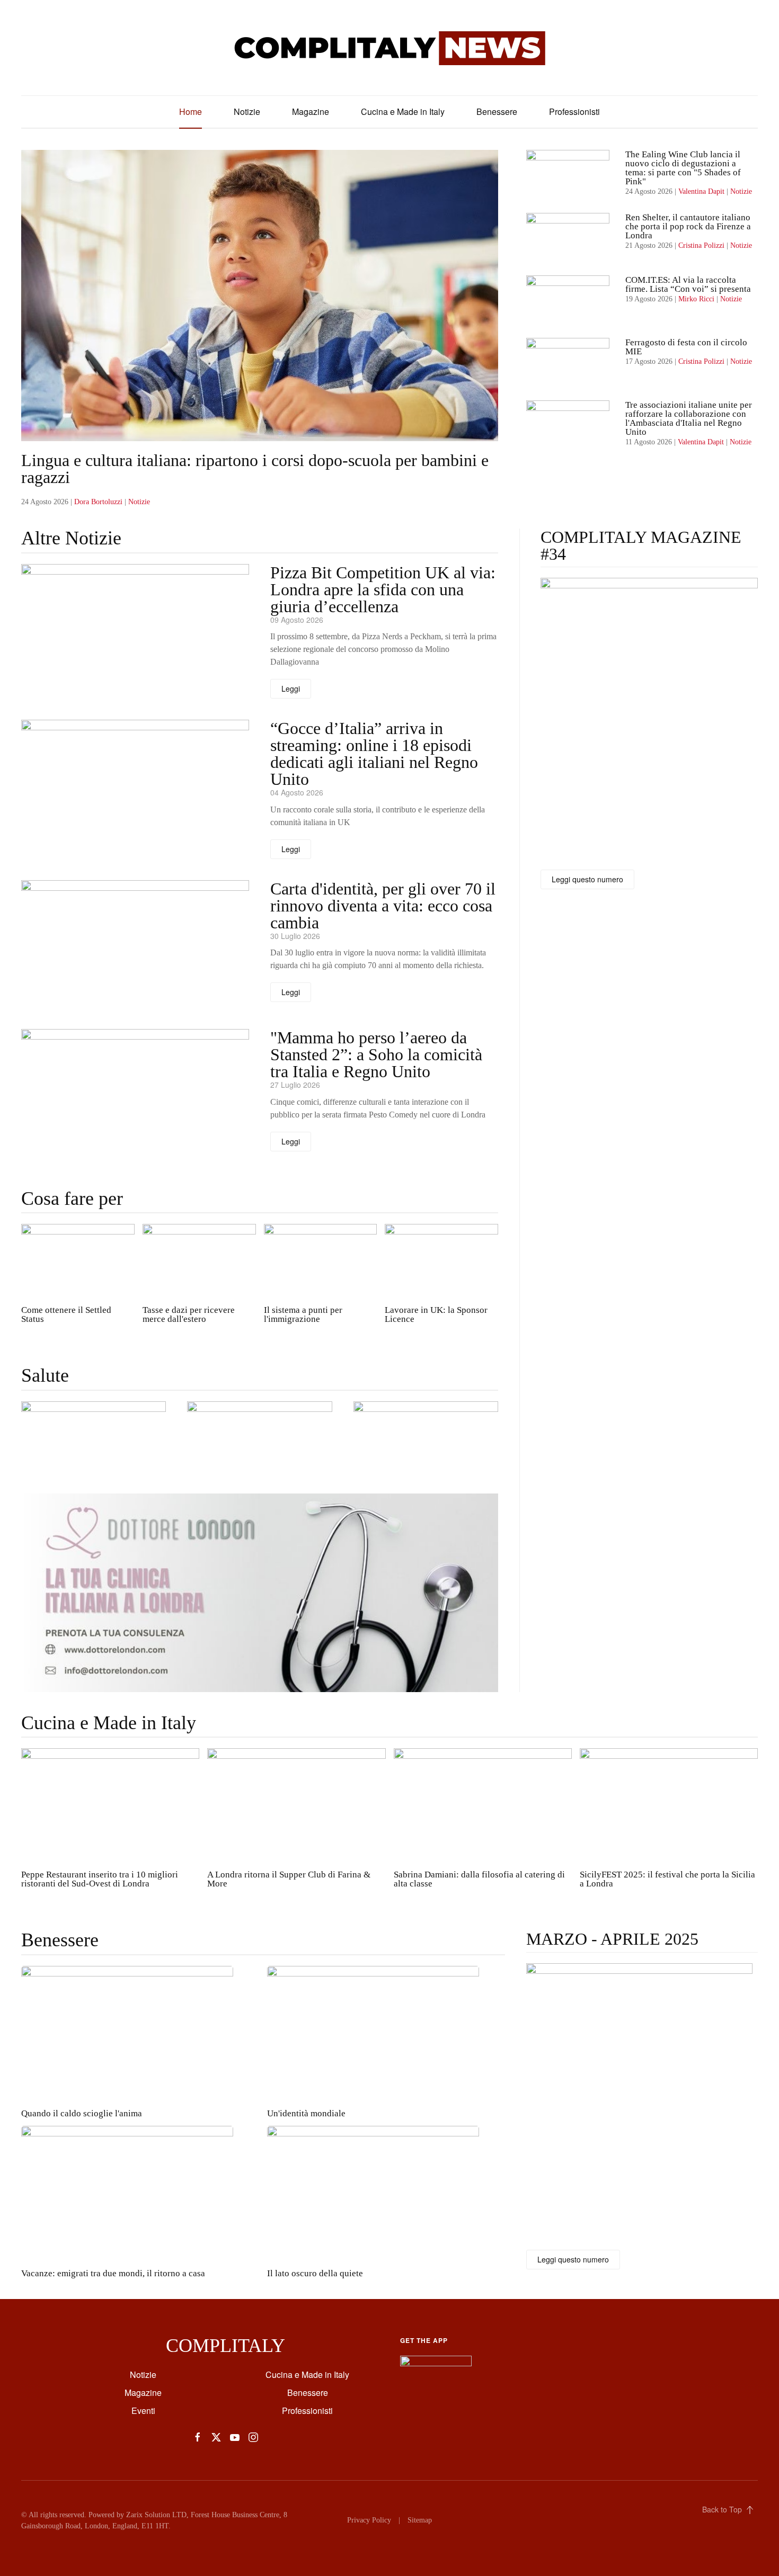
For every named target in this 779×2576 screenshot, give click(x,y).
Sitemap (420, 2520)
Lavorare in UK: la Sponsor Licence (436, 1314)
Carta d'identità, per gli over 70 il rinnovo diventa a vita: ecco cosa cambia (383, 906)
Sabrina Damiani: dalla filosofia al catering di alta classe (479, 1879)
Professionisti (574, 111)
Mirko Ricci (696, 299)
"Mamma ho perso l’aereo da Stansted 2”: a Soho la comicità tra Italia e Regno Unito (376, 1054)
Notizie (247, 111)
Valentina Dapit (701, 191)
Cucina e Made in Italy (403, 111)
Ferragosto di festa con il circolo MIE (686, 347)
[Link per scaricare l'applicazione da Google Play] (436, 2365)
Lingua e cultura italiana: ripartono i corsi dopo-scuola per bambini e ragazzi (255, 469)
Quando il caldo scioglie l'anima (82, 2113)
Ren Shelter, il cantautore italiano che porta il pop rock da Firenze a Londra (688, 226)
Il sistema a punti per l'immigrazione (303, 1314)
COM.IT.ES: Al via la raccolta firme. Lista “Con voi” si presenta (689, 284)
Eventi (143, 2410)
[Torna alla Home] (389, 48)
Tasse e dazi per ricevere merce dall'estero (189, 1314)
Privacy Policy (369, 2520)
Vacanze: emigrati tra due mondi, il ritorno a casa (113, 2273)
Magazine (311, 111)
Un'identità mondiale (306, 2113)
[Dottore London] (260, 1592)
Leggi (291, 688)
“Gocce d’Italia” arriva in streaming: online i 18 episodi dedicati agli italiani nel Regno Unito (374, 754)
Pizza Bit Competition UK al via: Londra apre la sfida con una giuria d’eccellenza (383, 589)
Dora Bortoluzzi (98, 502)
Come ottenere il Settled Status (66, 1314)
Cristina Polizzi (701, 245)
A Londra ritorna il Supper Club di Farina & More (289, 1879)
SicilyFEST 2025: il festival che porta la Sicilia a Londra (667, 1879)
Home (191, 111)
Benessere (497, 111)
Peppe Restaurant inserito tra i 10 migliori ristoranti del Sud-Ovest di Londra (100, 1879)
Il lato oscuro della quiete (315, 2273)
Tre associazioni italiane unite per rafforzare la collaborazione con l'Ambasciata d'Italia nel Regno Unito (689, 418)
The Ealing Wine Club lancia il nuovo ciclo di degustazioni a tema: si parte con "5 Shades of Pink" (683, 168)
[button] (94, 1441)
